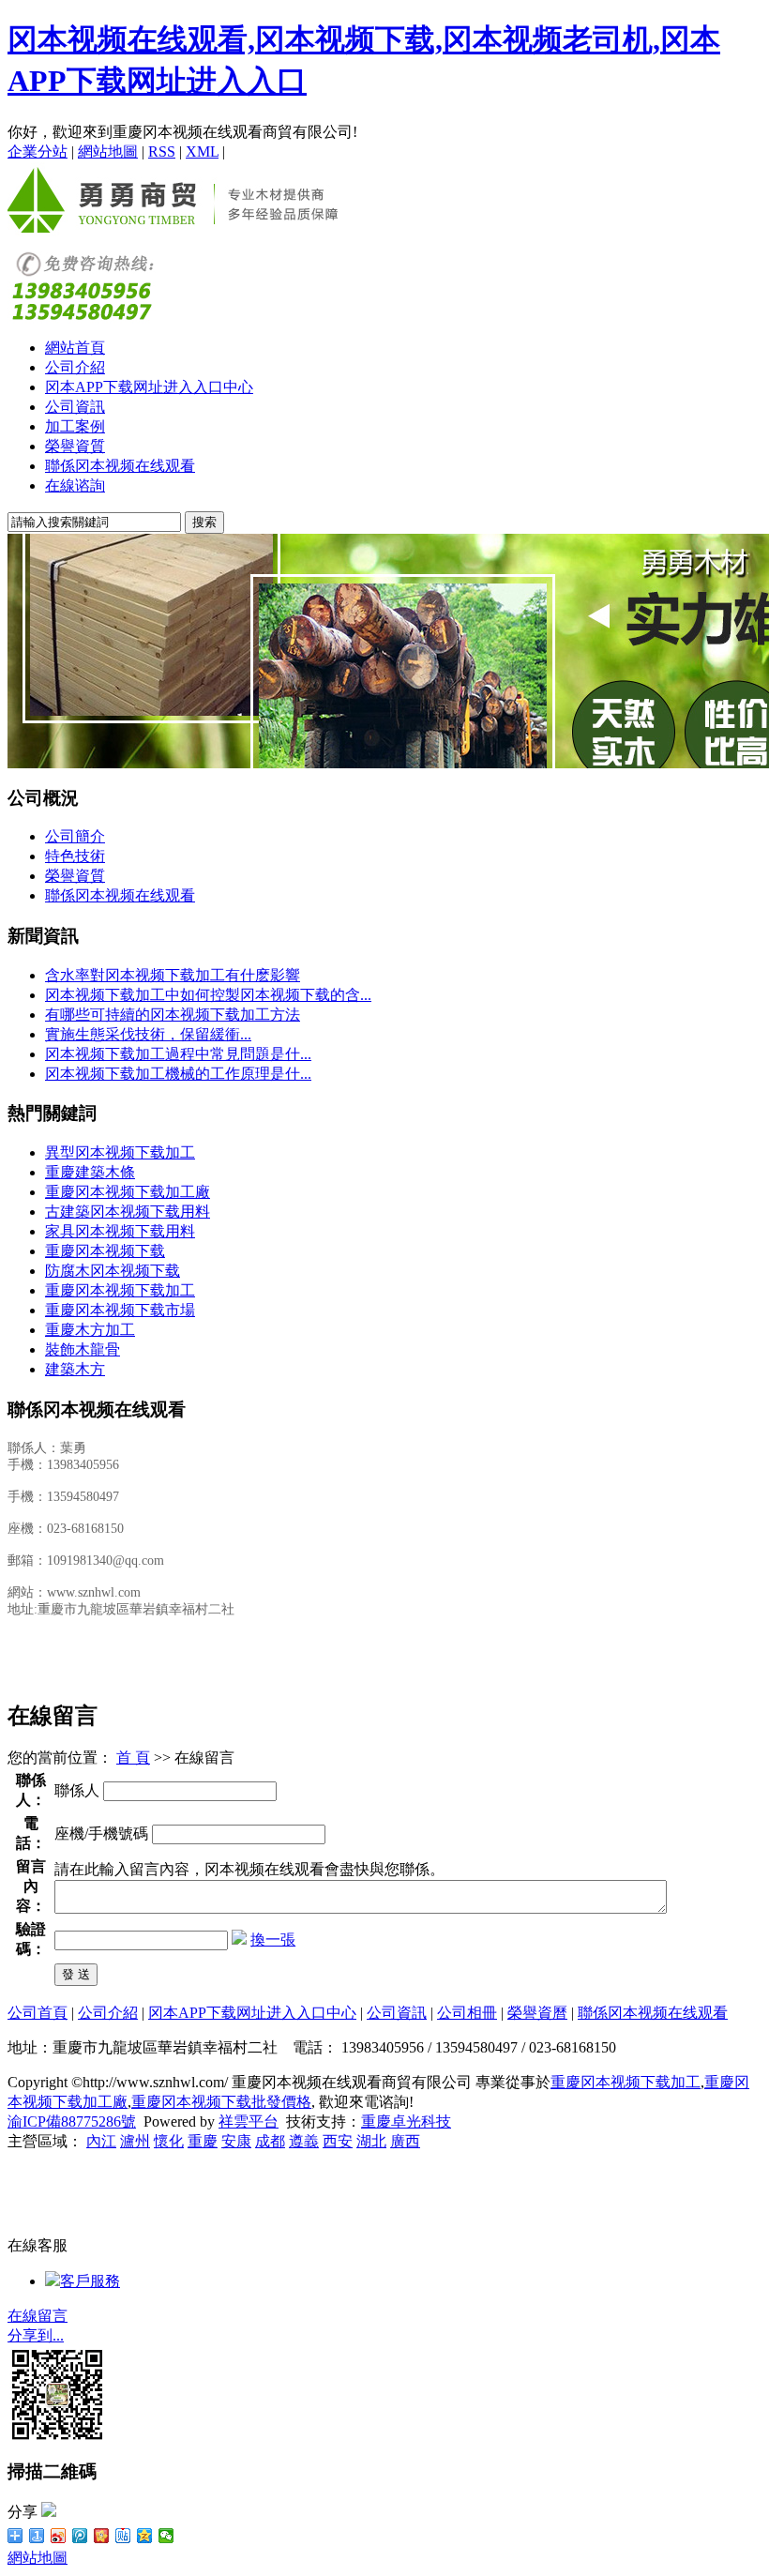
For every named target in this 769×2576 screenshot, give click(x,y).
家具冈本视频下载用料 (120, 1231)
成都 (270, 2141)
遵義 (304, 2141)
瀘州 (135, 2141)
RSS (162, 152)
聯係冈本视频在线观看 (120, 466)
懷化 (169, 2141)
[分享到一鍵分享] (37, 2536)
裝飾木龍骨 (83, 1349)
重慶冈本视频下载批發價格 (221, 2102)
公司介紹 (75, 367)
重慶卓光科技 (406, 2121)
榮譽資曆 (537, 2013)
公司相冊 (467, 2013)
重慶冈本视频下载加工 (120, 1290)
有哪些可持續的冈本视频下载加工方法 (173, 1015)
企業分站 (38, 152)
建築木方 (75, 1369)
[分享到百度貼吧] (123, 2536)
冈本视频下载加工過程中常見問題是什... (178, 1054)
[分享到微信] (166, 2536)
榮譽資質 (75, 446)
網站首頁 (75, 348)
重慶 (203, 2141)
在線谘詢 (75, 485)
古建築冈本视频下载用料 (128, 1212)
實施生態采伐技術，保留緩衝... (148, 1034)
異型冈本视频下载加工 (120, 1152)
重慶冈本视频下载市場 (120, 1310)
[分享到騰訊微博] (80, 2536)
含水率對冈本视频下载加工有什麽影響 (173, 975)
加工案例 (75, 426)
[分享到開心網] (102, 2536)
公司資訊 (75, 407)
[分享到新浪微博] (59, 2536)
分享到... (36, 2335)
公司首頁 (38, 2013)
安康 (236, 2141)
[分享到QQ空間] (145, 2536)
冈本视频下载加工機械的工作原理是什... (178, 1074)
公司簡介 (75, 836)
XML (202, 152)
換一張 (273, 1940)
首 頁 (133, 1758)
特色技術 (75, 856)
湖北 (371, 2141)
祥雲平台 (249, 2121)
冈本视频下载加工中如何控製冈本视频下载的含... (208, 995)
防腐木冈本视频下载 (113, 1271)
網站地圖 (108, 152)
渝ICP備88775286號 (72, 2121)
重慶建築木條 (90, 1172)
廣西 (405, 2141)
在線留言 (38, 2316)
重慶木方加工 (90, 1330)
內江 (101, 2141)
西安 (338, 2141)
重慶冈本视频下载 (105, 1251)
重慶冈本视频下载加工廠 (128, 1192)
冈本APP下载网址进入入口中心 (149, 387)
